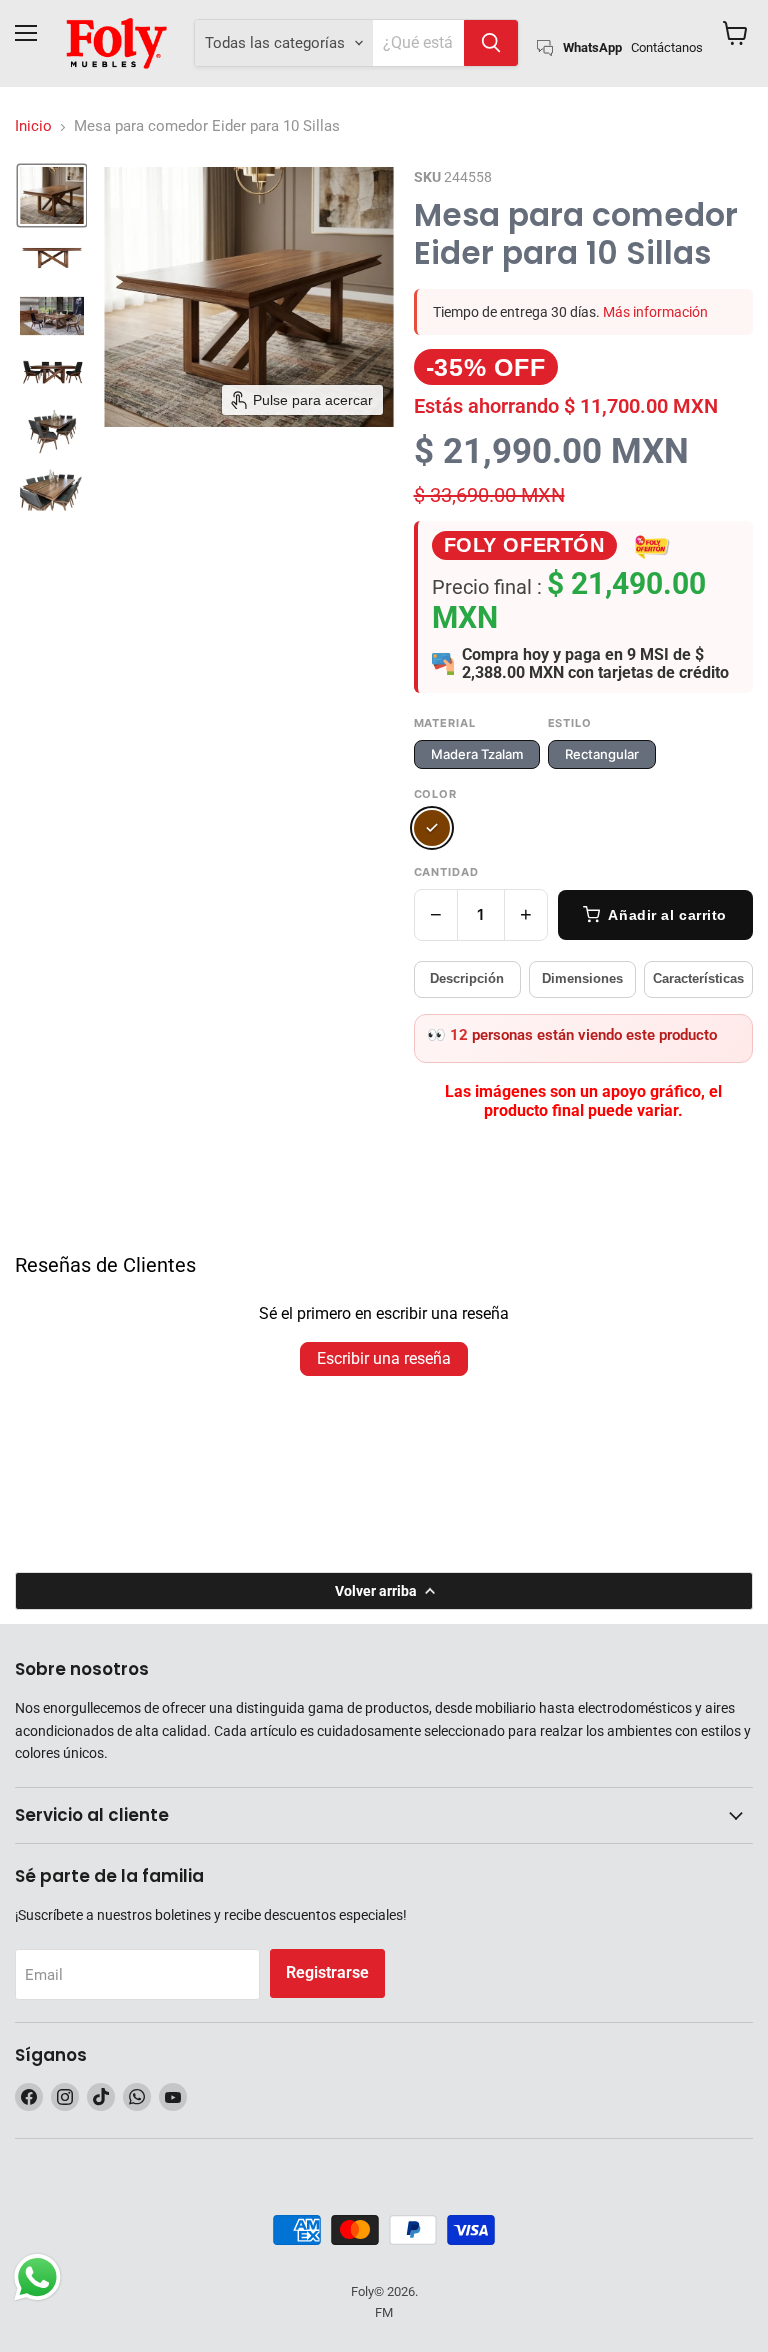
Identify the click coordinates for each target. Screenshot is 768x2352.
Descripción (467, 978)
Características (698, 978)
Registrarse (327, 1972)
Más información (655, 312)
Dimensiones (582, 978)
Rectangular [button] (602, 754)
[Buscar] (491, 43)
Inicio (33, 126)
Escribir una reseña (384, 1358)
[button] (52, 195)
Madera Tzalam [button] (477, 754)
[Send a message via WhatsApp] (37, 2277)
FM (384, 2312)
